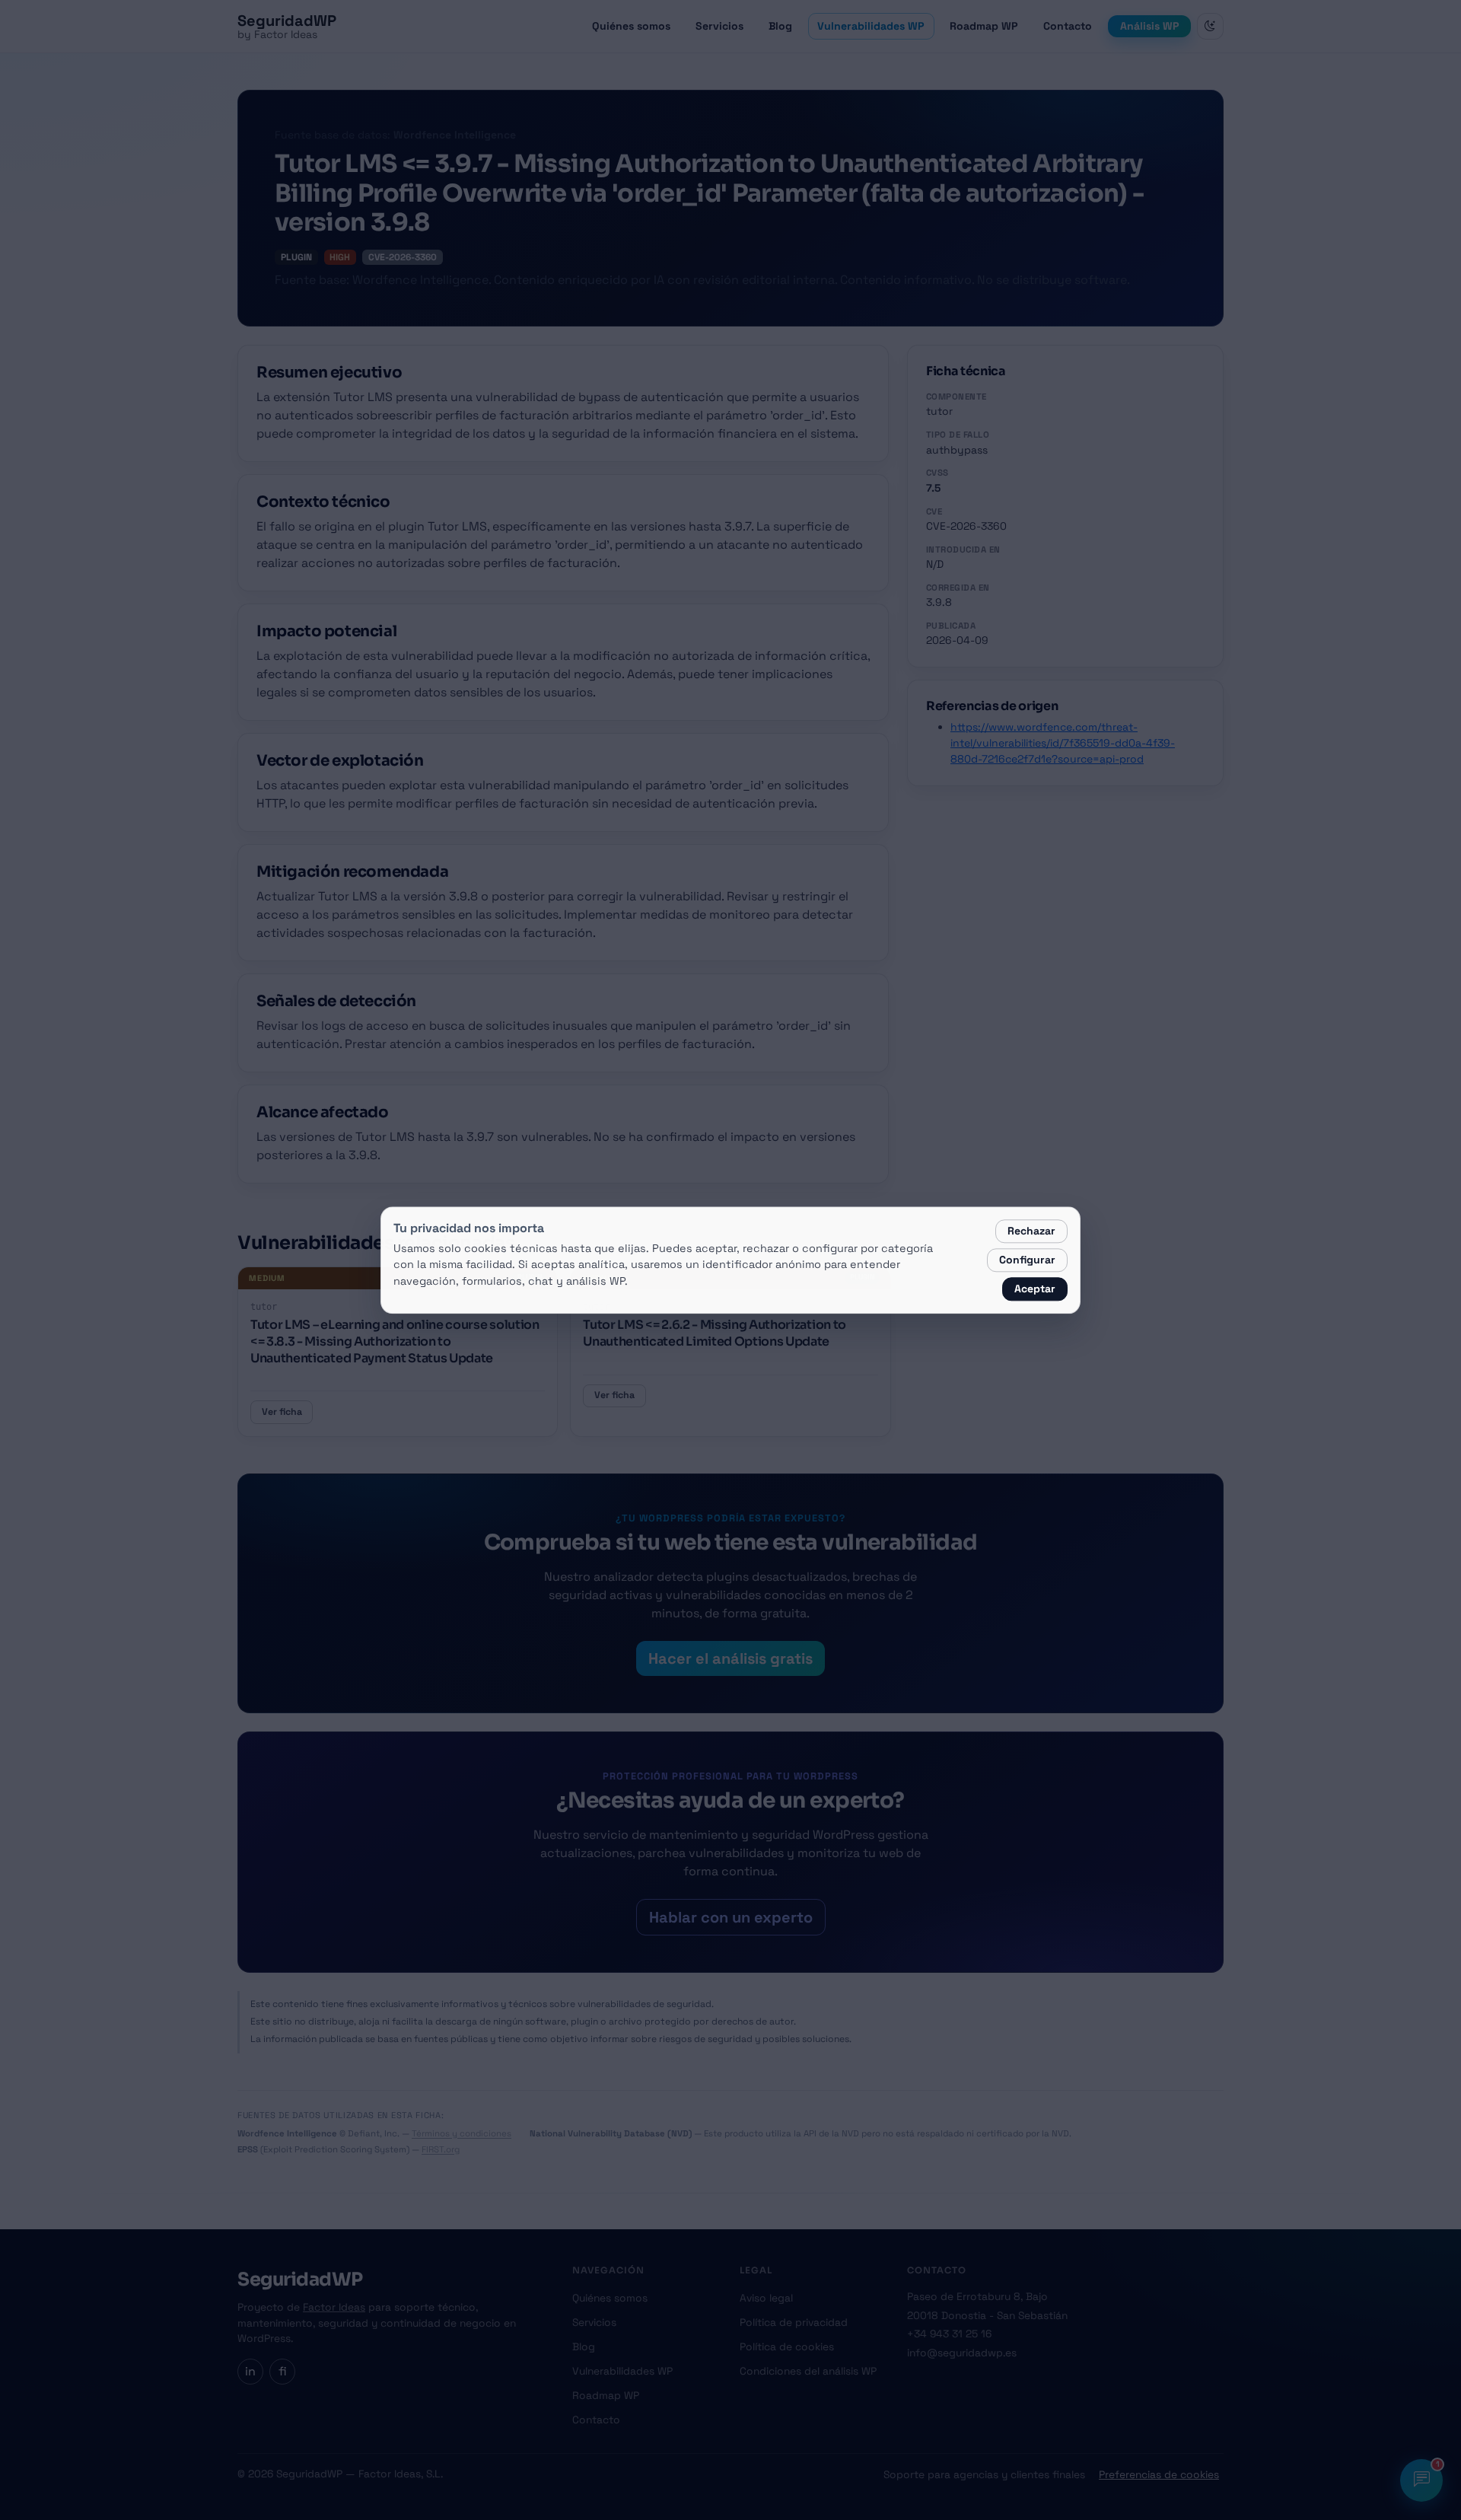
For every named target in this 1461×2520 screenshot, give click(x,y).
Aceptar (1035, 1289)
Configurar (1027, 1260)
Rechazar (1031, 1231)
